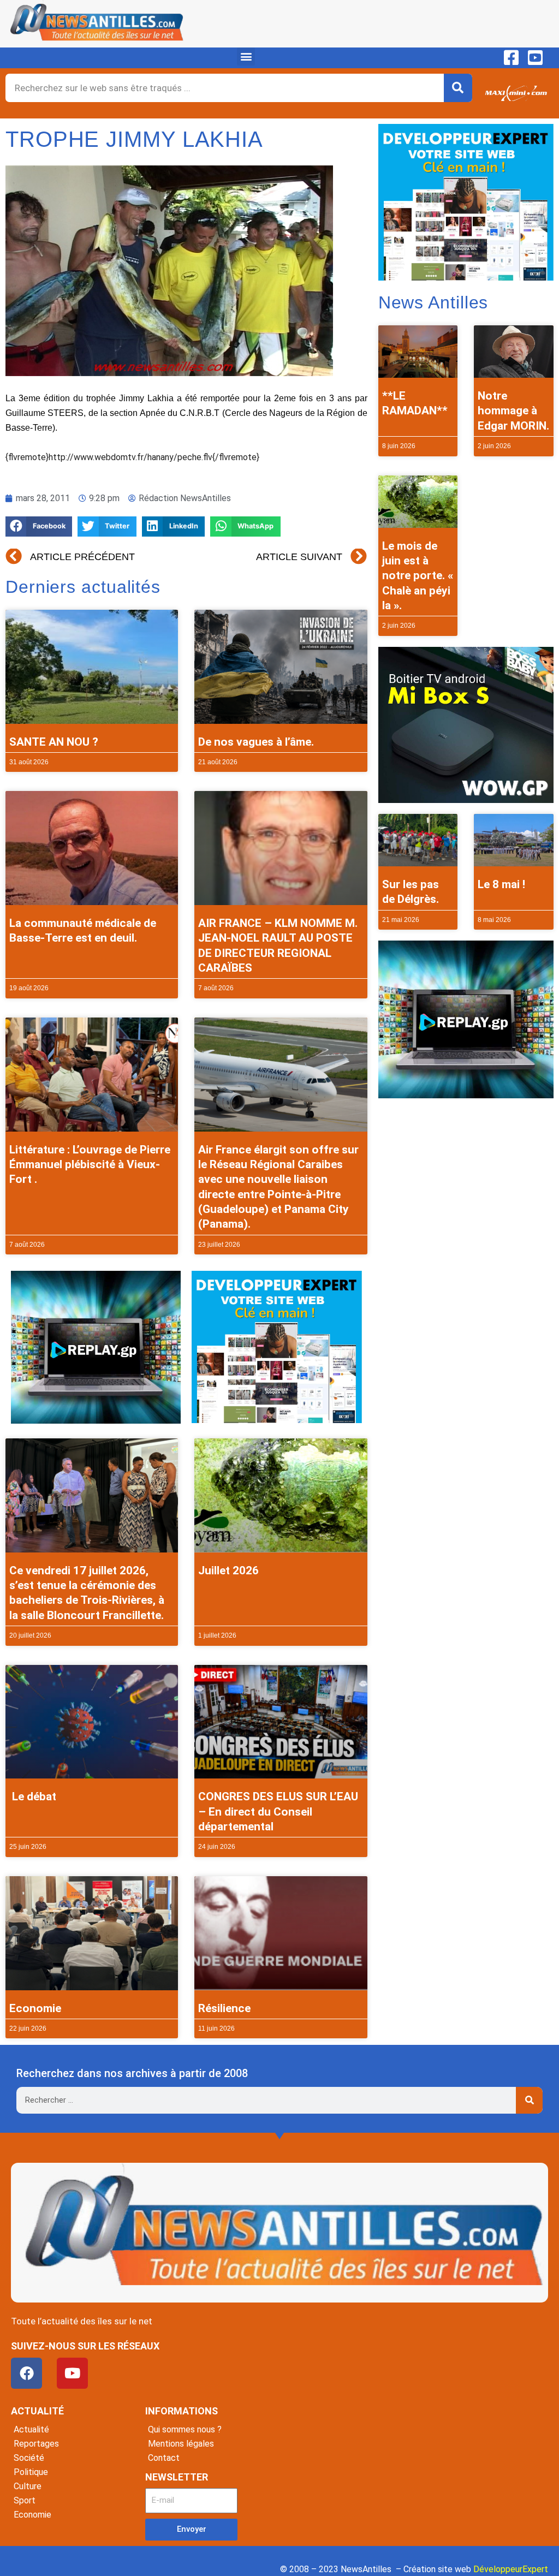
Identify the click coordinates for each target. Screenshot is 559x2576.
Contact (164, 2458)
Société (29, 2458)
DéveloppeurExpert (511, 2569)
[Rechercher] (458, 88)
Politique (31, 2472)
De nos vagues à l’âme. (256, 742)
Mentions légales (181, 2444)
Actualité (31, 2429)
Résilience (224, 2008)
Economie (35, 2008)
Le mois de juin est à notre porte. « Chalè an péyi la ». (418, 576)
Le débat (33, 1796)
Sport (25, 2500)
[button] (246, 56)
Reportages (36, 2444)
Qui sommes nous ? (185, 2429)
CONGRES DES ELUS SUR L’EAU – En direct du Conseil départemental (278, 1811)
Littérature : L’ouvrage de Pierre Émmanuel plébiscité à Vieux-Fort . (90, 1165)
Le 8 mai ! (501, 884)
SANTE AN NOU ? (54, 742)
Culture (28, 2486)
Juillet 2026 (228, 1570)
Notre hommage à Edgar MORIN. (513, 411)
